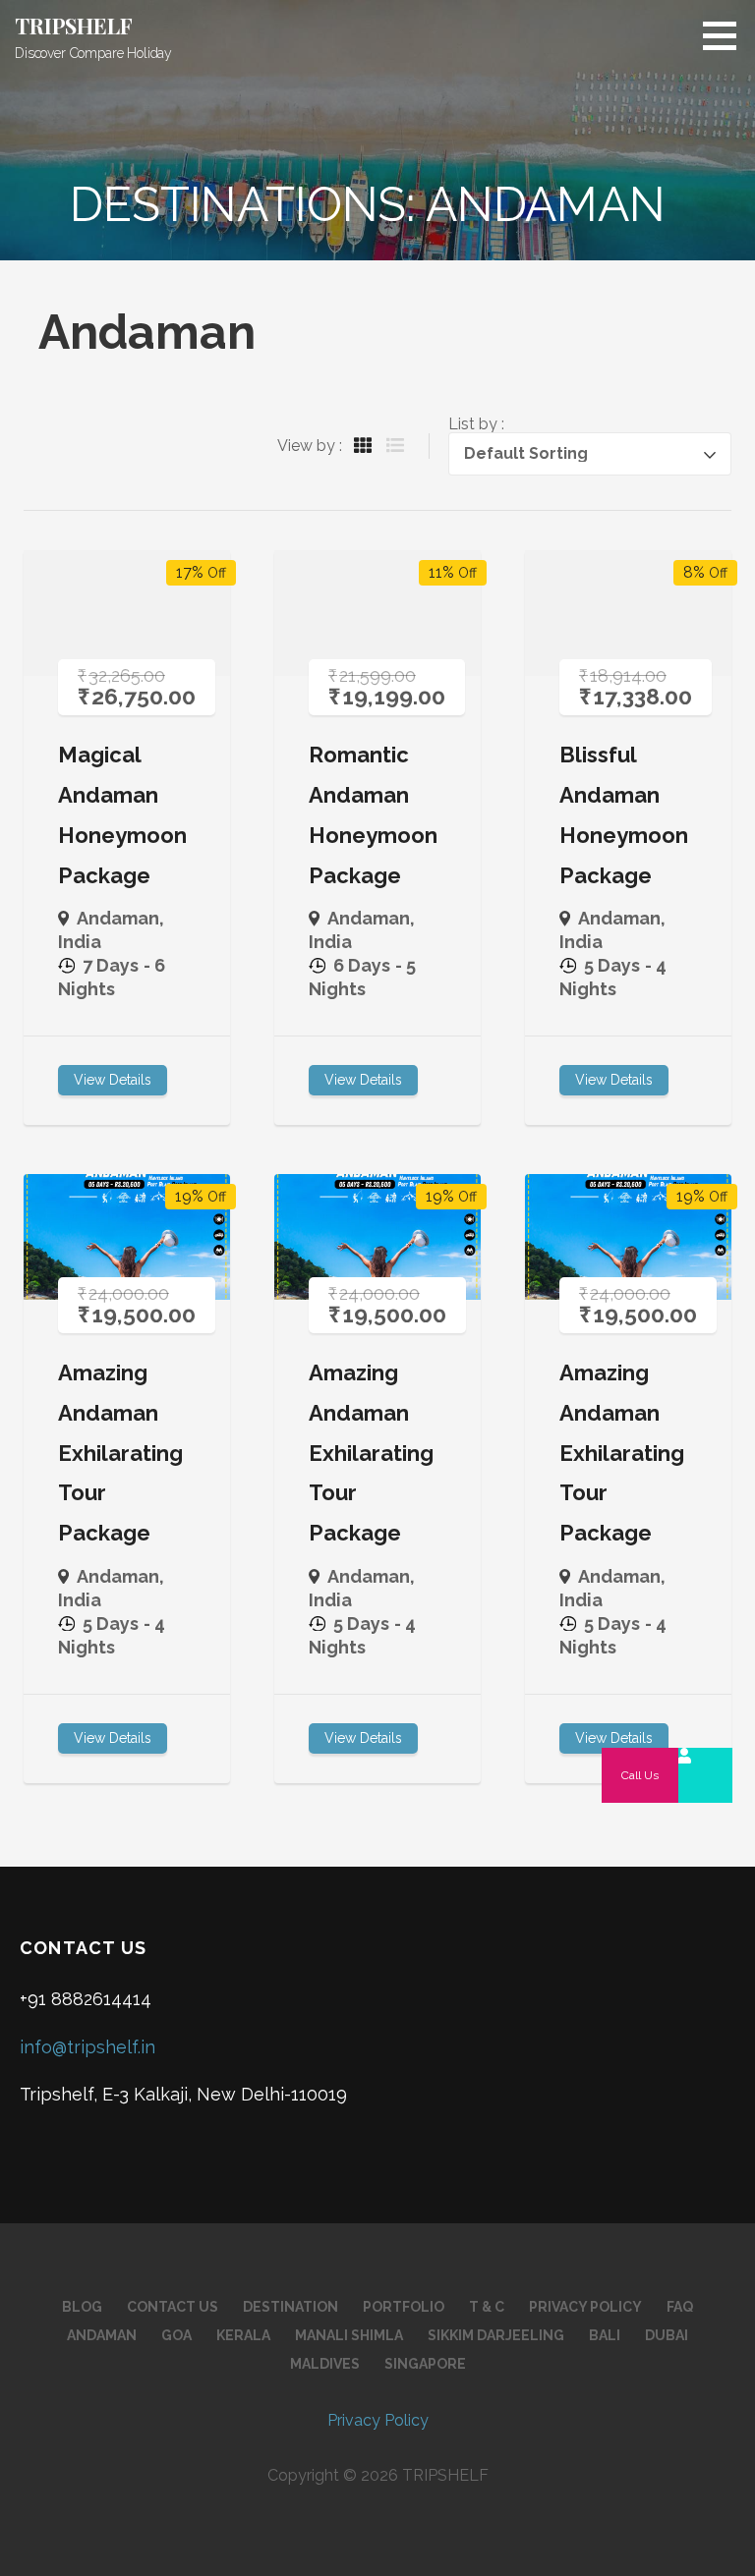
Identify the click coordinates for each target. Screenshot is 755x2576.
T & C (487, 2307)
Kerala (243, 2335)
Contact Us (173, 2307)
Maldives (325, 2364)
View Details (113, 1080)
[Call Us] (705, 1775)
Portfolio (404, 2307)
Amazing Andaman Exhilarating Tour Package (120, 1453)
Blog (82, 2307)
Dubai (667, 2335)
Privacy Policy (585, 2307)
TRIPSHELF (74, 26)
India (80, 942)
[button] (726, 35)
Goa (176, 2335)
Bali (605, 2335)
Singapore (425, 2364)
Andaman (118, 918)
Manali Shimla (349, 2335)
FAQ (680, 2307)
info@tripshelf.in (87, 2047)
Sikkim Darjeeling (496, 2335)
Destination (290, 2307)
